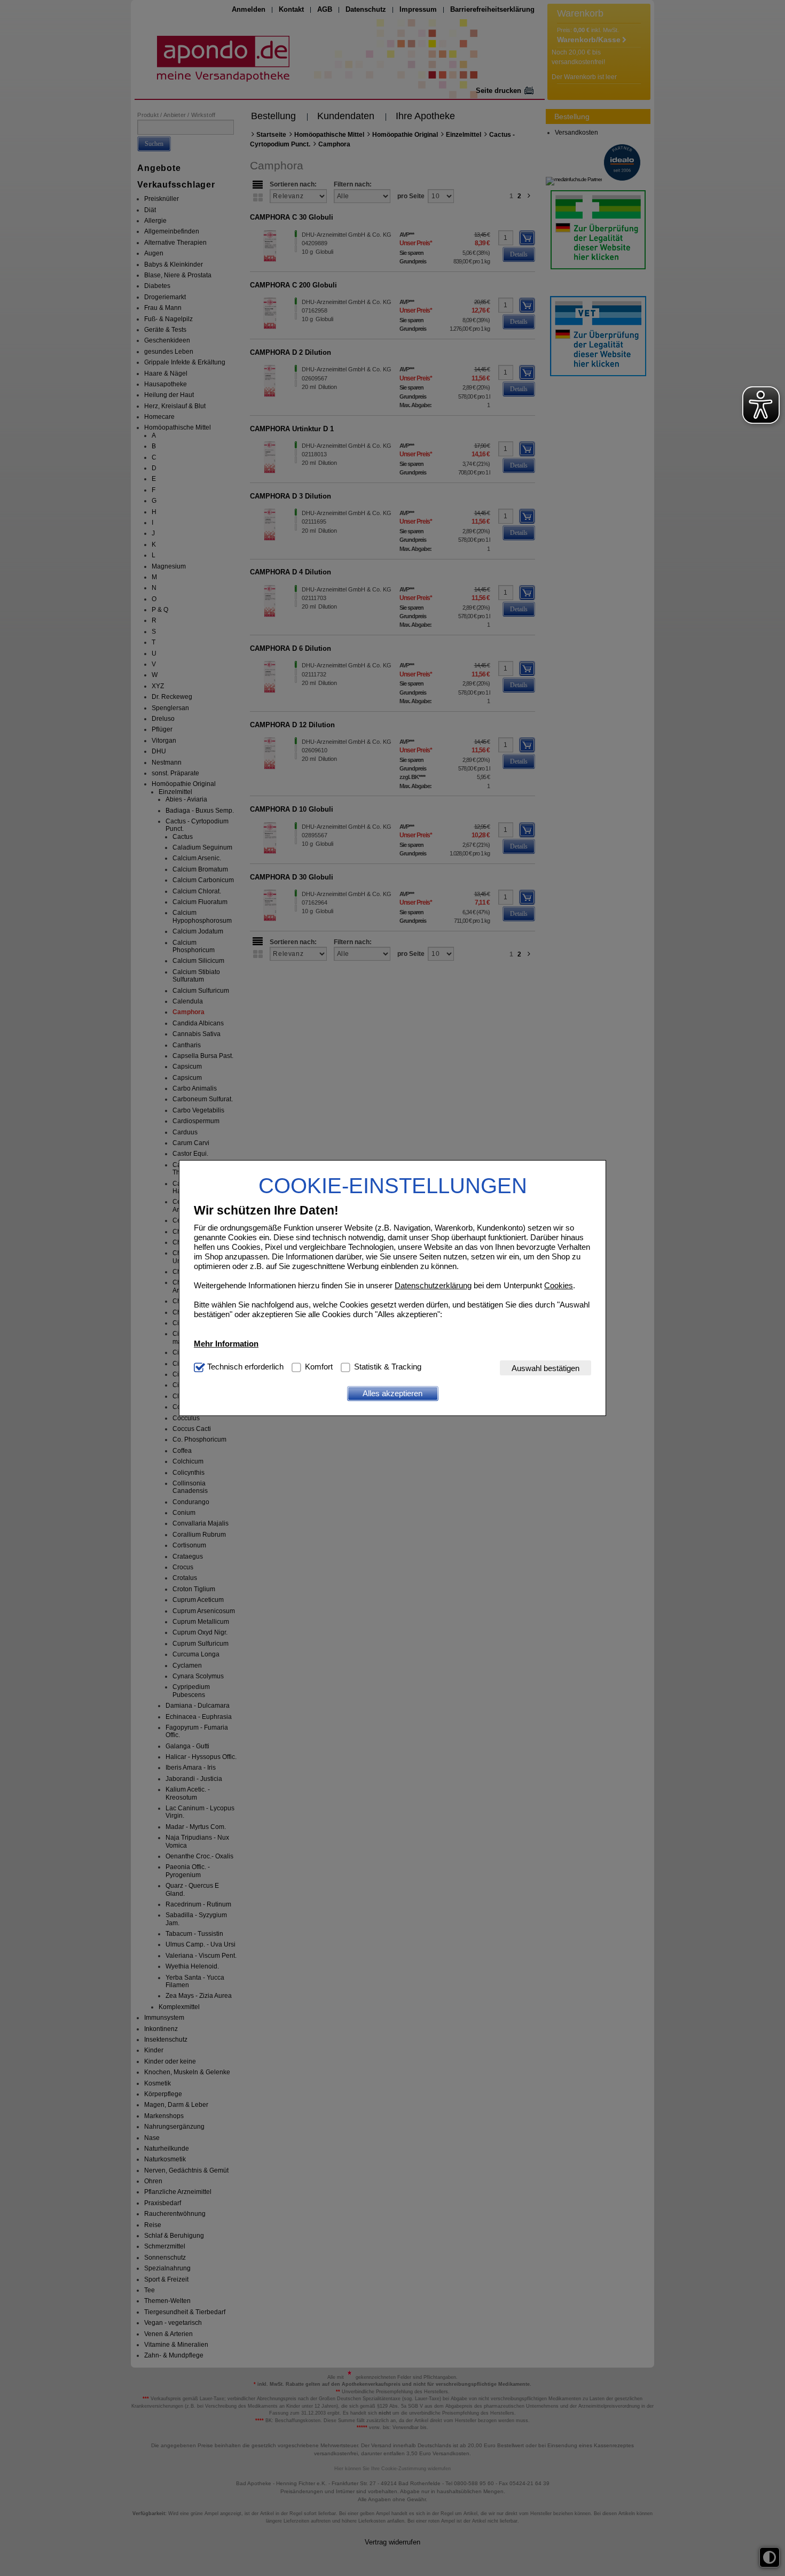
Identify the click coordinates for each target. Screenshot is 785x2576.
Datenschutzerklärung (433, 1285)
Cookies (559, 1285)
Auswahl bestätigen (545, 1368)
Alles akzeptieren (392, 1393)
